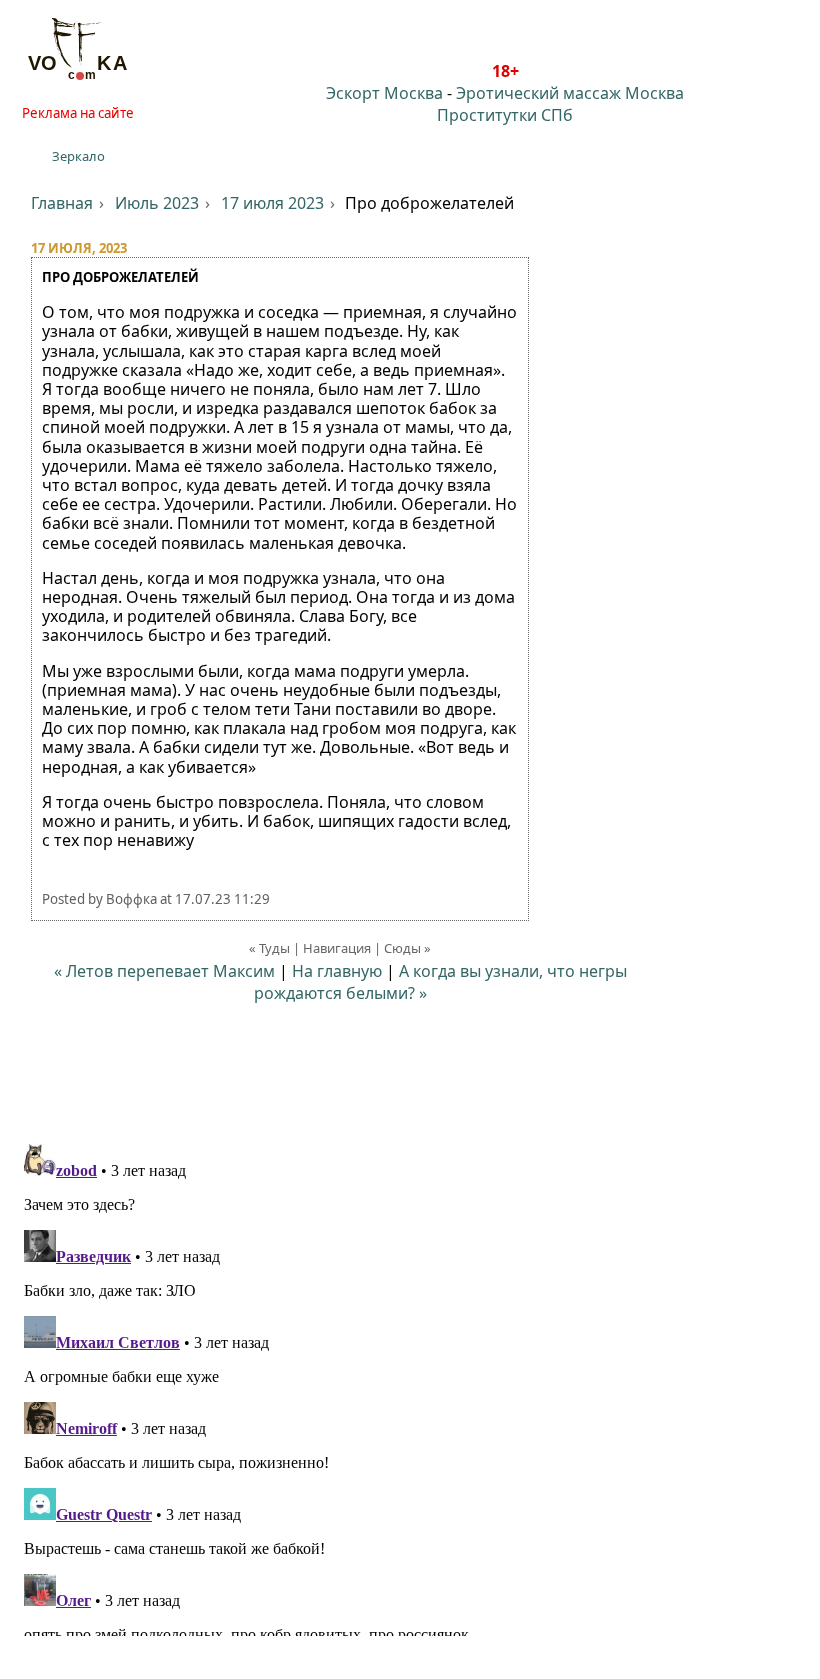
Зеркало (78, 156)
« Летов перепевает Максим (164, 971)
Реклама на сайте (78, 113)
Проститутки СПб (505, 115)
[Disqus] (410, 1386)
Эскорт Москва (384, 93)
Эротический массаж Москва (570, 93)
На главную (337, 971)
